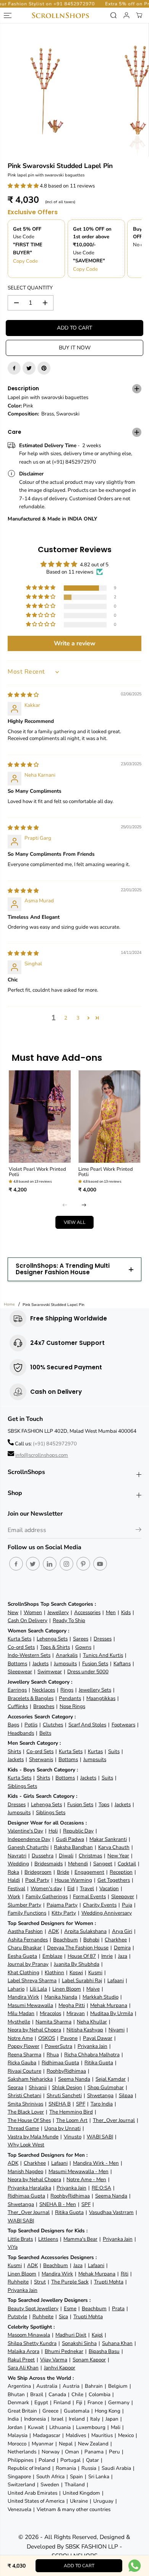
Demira (122, 1948)
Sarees (81, 1639)
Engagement (89, 1872)
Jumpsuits (65, 1664)
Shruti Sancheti (64, 2095)
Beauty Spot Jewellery (33, 2309)
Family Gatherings (47, 1896)
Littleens (48, 2239)
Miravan (76, 2013)
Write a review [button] (75, 643)
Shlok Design (67, 2087)
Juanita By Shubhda (77, 1964)
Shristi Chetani (24, 2095)
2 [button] (66, 1018)
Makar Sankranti (108, 1839)
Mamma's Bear (80, 2239)
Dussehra (43, 1856)
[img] (23, 695)
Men (111, 1612)
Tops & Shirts (55, 1647)
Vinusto (73, 2137)
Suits (114, 1751)
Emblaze (52, 1956)
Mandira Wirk (23, 1997)
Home (9, 1304)
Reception (121, 1872)
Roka (13, 1872)
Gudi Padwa (70, 1839)
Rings (67, 1690)
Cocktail (127, 1864)
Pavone (69, 2038)
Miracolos (50, 2013)
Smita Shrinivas (25, 2104)
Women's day (46, 1888)
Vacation (109, 1888)
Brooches (44, 1706)
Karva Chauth (114, 1847)
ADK (53, 1931)
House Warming (73, 1880)
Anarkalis (67, 1655)
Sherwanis (41, 1759)
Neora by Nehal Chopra (34, 2030)
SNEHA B (60, 2104)
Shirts (14, 1751)
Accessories (87, 1612)
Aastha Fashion (25, 1931)
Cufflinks (18, 1706)
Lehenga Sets (52, 1639)
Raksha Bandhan (73, 1847)
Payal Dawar (98, 2038)
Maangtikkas (101, 1698)
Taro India (102, 2104)
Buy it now (75, 348)
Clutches (53, 1725)
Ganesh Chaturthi (28, 1847)
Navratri (17, 1856)
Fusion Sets (95, 1664)
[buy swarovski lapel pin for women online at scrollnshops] (45, 90)
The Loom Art (72, 2120)
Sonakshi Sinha (79, 2343)
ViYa (13, 2247)
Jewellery (58, 1612)
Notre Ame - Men (86, 2179)
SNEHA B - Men (58, 2204)
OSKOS (47, 2038)
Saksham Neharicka (30, 2079)
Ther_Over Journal (114, 2120)
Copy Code (25, 261)
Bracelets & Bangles (31, 1698)
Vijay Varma (54, 2360)
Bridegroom (38, 1872)
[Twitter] (29, 368)
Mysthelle (19, 2022)
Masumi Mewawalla (30, 2005)
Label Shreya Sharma (32, 1980)
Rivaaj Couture (24, 2071)
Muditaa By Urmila (112, 2013)
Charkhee (116, 1940)
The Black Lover (26, 2112)
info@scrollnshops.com (42, 1455)
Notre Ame (20, 2038)
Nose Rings (72, 1706)
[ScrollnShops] (60, 15)
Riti (125, 2274)
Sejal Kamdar (111, 2079)
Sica (63, 2317)
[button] (24, 186)
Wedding (18, 1864)
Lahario (16, 1989)
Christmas (90, 1856)
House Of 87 (82, 1956)
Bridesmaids (49, 1864)
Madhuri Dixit (71, 2335)
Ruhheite (18, 2282)
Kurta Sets (19, 1639)
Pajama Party (62, 1905)
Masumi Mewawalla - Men (79, 2171)
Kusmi (95, 1972)
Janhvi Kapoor (60, 2368)
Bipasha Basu (104, 2351)
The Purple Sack (70, 2282)
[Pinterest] (44, 368)
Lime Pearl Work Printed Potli (106, 1172)
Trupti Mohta (109, 2282)
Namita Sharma (53, 2022)
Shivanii (38, 2087)
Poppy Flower (23, 2046)
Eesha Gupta (22, 1956)
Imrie (107, 1956)
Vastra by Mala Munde (33, 2137)
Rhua (53, 2055)
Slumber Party (24, 1905)
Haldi (14, 1880)
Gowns (83, 1647)
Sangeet (103, 1864)
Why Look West (26, 2145)
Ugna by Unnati (62, 2128)
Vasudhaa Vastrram (111, 2212)
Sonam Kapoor (89, 2360)
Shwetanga (100, 2095)
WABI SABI (100, 2137)
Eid (71, 1888)
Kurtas (95, 1751)
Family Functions (27, 1913)
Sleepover (123, 1896)
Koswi (76, 1972)
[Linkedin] (50, 1564)
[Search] (113, 15)
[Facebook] (14, 368)
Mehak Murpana (109, 2005)
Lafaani (116, 1980)
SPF (81, 2104)
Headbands (21, 1733)
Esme (70, 2309)
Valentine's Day (25, 1831)
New (13, 1612)
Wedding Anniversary (107, 1913)
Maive (93, 1989)
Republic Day (78, 1831)
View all (75, 1222)
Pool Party (37, 1880)
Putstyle (17, 2317)
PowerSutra (58, 2046)
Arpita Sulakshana (85, 1931)
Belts (45, 1733)
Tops (104, 1804)
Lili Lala (38, 1989)
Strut (40, 2282)
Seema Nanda (74, 2079)
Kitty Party (64, 1913)
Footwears (123, 1725)
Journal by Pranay (28, 1964)
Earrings (17, 1690)
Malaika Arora (23, 2351)
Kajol (97, 2335)
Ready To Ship (69, 1620)
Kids (126, 1612)
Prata (118, 2309)
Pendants (70, 1698)
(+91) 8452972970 (55, 1444)
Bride (63, 1872)
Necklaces (44, 1690)
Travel (87, 1888)
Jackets (40, 1664)
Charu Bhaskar (25, 1948)
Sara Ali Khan (23, 2368)
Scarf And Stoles (87, 1725)
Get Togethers (114, 1880)
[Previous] (65, 1205)
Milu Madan (21, 2013)
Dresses (103, 1639)
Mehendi (78, 1864)
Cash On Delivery (28, 1620)
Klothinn (54, 1972)
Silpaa (126, 2095)
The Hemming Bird (71, 2112)
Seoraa (15, 2087)
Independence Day (29, 1839)
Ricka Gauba (22, 2063)
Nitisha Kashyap (85, 2030)
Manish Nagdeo (25, 2171)
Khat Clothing (23, 1972)
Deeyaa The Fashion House (78, 1948)
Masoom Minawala (29, 2335)
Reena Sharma (24, 2055)
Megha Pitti (72, 2005)
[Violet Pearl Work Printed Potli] (40, 1117)
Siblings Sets (22, 1786)
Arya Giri (122, 1931)
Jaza (123, 1956)
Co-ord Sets (21, 1647)
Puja (127, 1905)
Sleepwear (20, 1672)
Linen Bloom (67, 1989)
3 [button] (78, 1018)
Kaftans (122, 1664)
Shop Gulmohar (106, 2087)
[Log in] (126, 15)
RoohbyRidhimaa (66, 2071)
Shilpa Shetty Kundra (32, 2343)
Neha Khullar (92, 2022)
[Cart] (139, 15)
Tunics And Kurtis (103, 1655)
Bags (13, 1725)
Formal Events (89, 1896)
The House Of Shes (29, 2120)
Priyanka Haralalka (29, 2188)
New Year (118, 1856)
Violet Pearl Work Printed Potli (37, 1172)
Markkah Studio (100, 1997)
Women (33, 1612)
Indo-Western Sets (29, 1655)
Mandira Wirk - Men (96, 2163)
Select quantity (30, 288)
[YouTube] (100, 1564)
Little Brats (20, 2239)
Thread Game (23, 2128)
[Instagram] (66, 1564)
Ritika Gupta (99, 2063)
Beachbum (66, 1940)
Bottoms (17, 1664)
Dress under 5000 (88, 1672)
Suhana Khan (117, 2343)
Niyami (117, 2030)
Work (14, 1896)
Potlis (31, 1725)
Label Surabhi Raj (82, 1980)
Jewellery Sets (95, 1690)
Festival (16, 1888)
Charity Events (100, 1905)
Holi (53, 1831)
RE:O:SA (101, 2188)
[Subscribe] (138, 1531)
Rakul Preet (21, 2360)
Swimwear (50, 1672)
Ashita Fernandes (28, 1940)
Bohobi (91, 1940)
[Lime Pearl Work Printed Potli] (109, 1117)
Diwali (66, 1856)
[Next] (84, 1205)
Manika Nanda (61, 1997)
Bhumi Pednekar (64, 2351)
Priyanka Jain (92, 2046)
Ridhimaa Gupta (60, 2063)
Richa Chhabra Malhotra (92, 2055)
